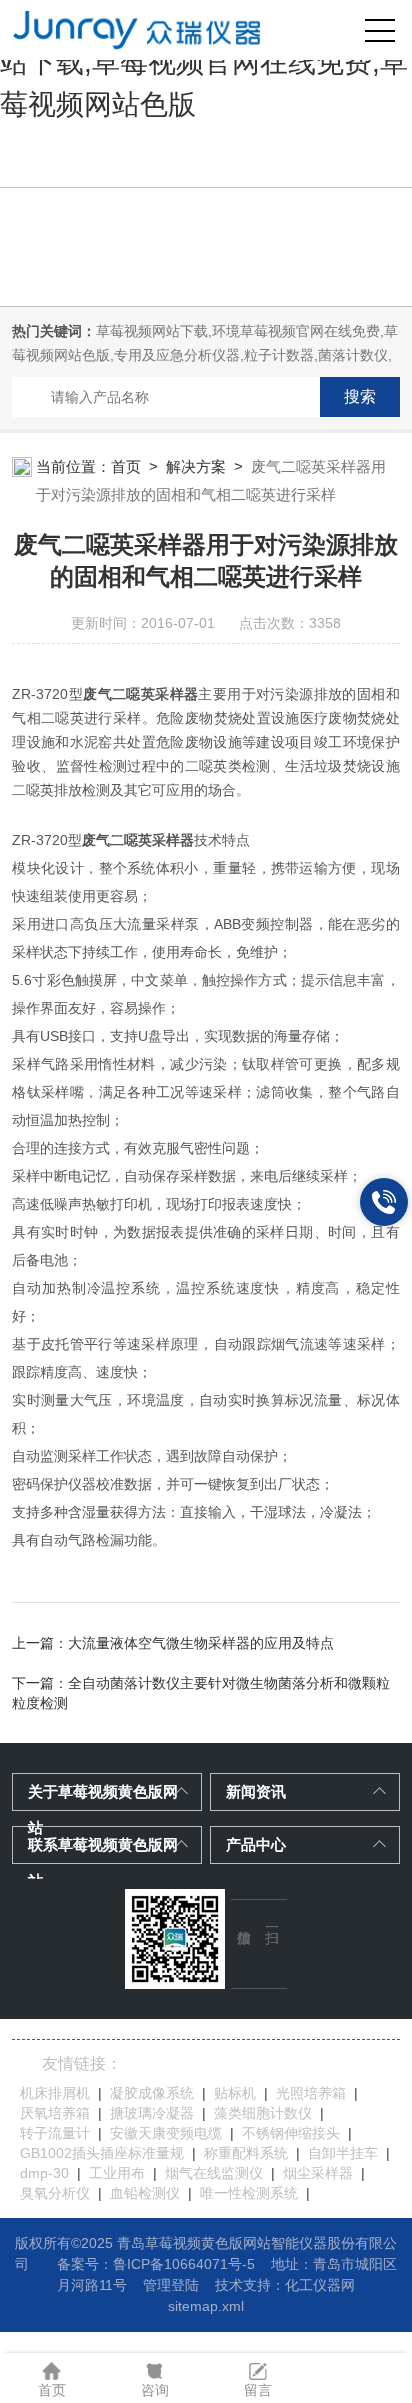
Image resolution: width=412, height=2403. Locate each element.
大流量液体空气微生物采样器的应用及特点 (201, 1643)
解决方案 (196, 466)
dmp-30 (44, 2173)
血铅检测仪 (145, 2193)
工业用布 (117, 2173)
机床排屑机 (55, 2093)
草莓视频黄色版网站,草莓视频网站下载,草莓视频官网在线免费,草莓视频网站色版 (204, 62)
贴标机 (235, 2093)
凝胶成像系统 (152, 2093)
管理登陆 (171, 2285)
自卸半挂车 (343, 2153)
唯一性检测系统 (249, 2193)
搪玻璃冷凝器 (152, 2113)
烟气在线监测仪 (214, 2173)
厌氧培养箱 (55, 2113)
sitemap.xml (206, 2306)
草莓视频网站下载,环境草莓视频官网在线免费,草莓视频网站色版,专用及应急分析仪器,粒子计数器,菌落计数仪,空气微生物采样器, (205, 355)
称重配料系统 (246, 2153)
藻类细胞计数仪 (263, 2113)
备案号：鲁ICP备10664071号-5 (156, 2264)
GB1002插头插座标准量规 (102, 2153)
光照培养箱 (311, 2093)
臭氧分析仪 (55, 2193)
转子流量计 (55, 2133)
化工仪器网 (320, 2285)
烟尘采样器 (318, 2173)
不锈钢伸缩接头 (291, 2133)
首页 (126, 466)
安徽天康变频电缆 (166, 2133)
